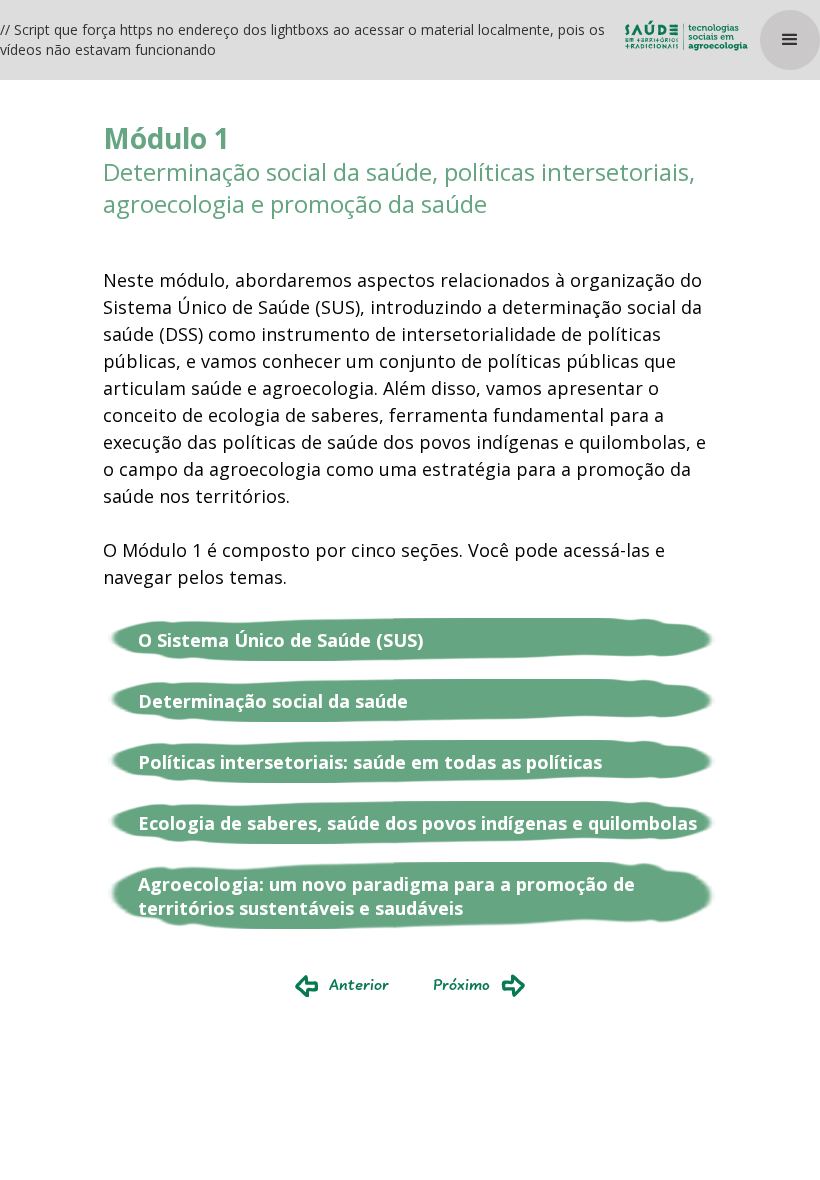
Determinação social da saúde (273, 701)
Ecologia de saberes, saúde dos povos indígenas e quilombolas (417, 823)
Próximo (461, 986)
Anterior (359, 986)
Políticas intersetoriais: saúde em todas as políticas (370, 762)
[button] (790, 40)
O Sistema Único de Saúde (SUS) (280, 640)
